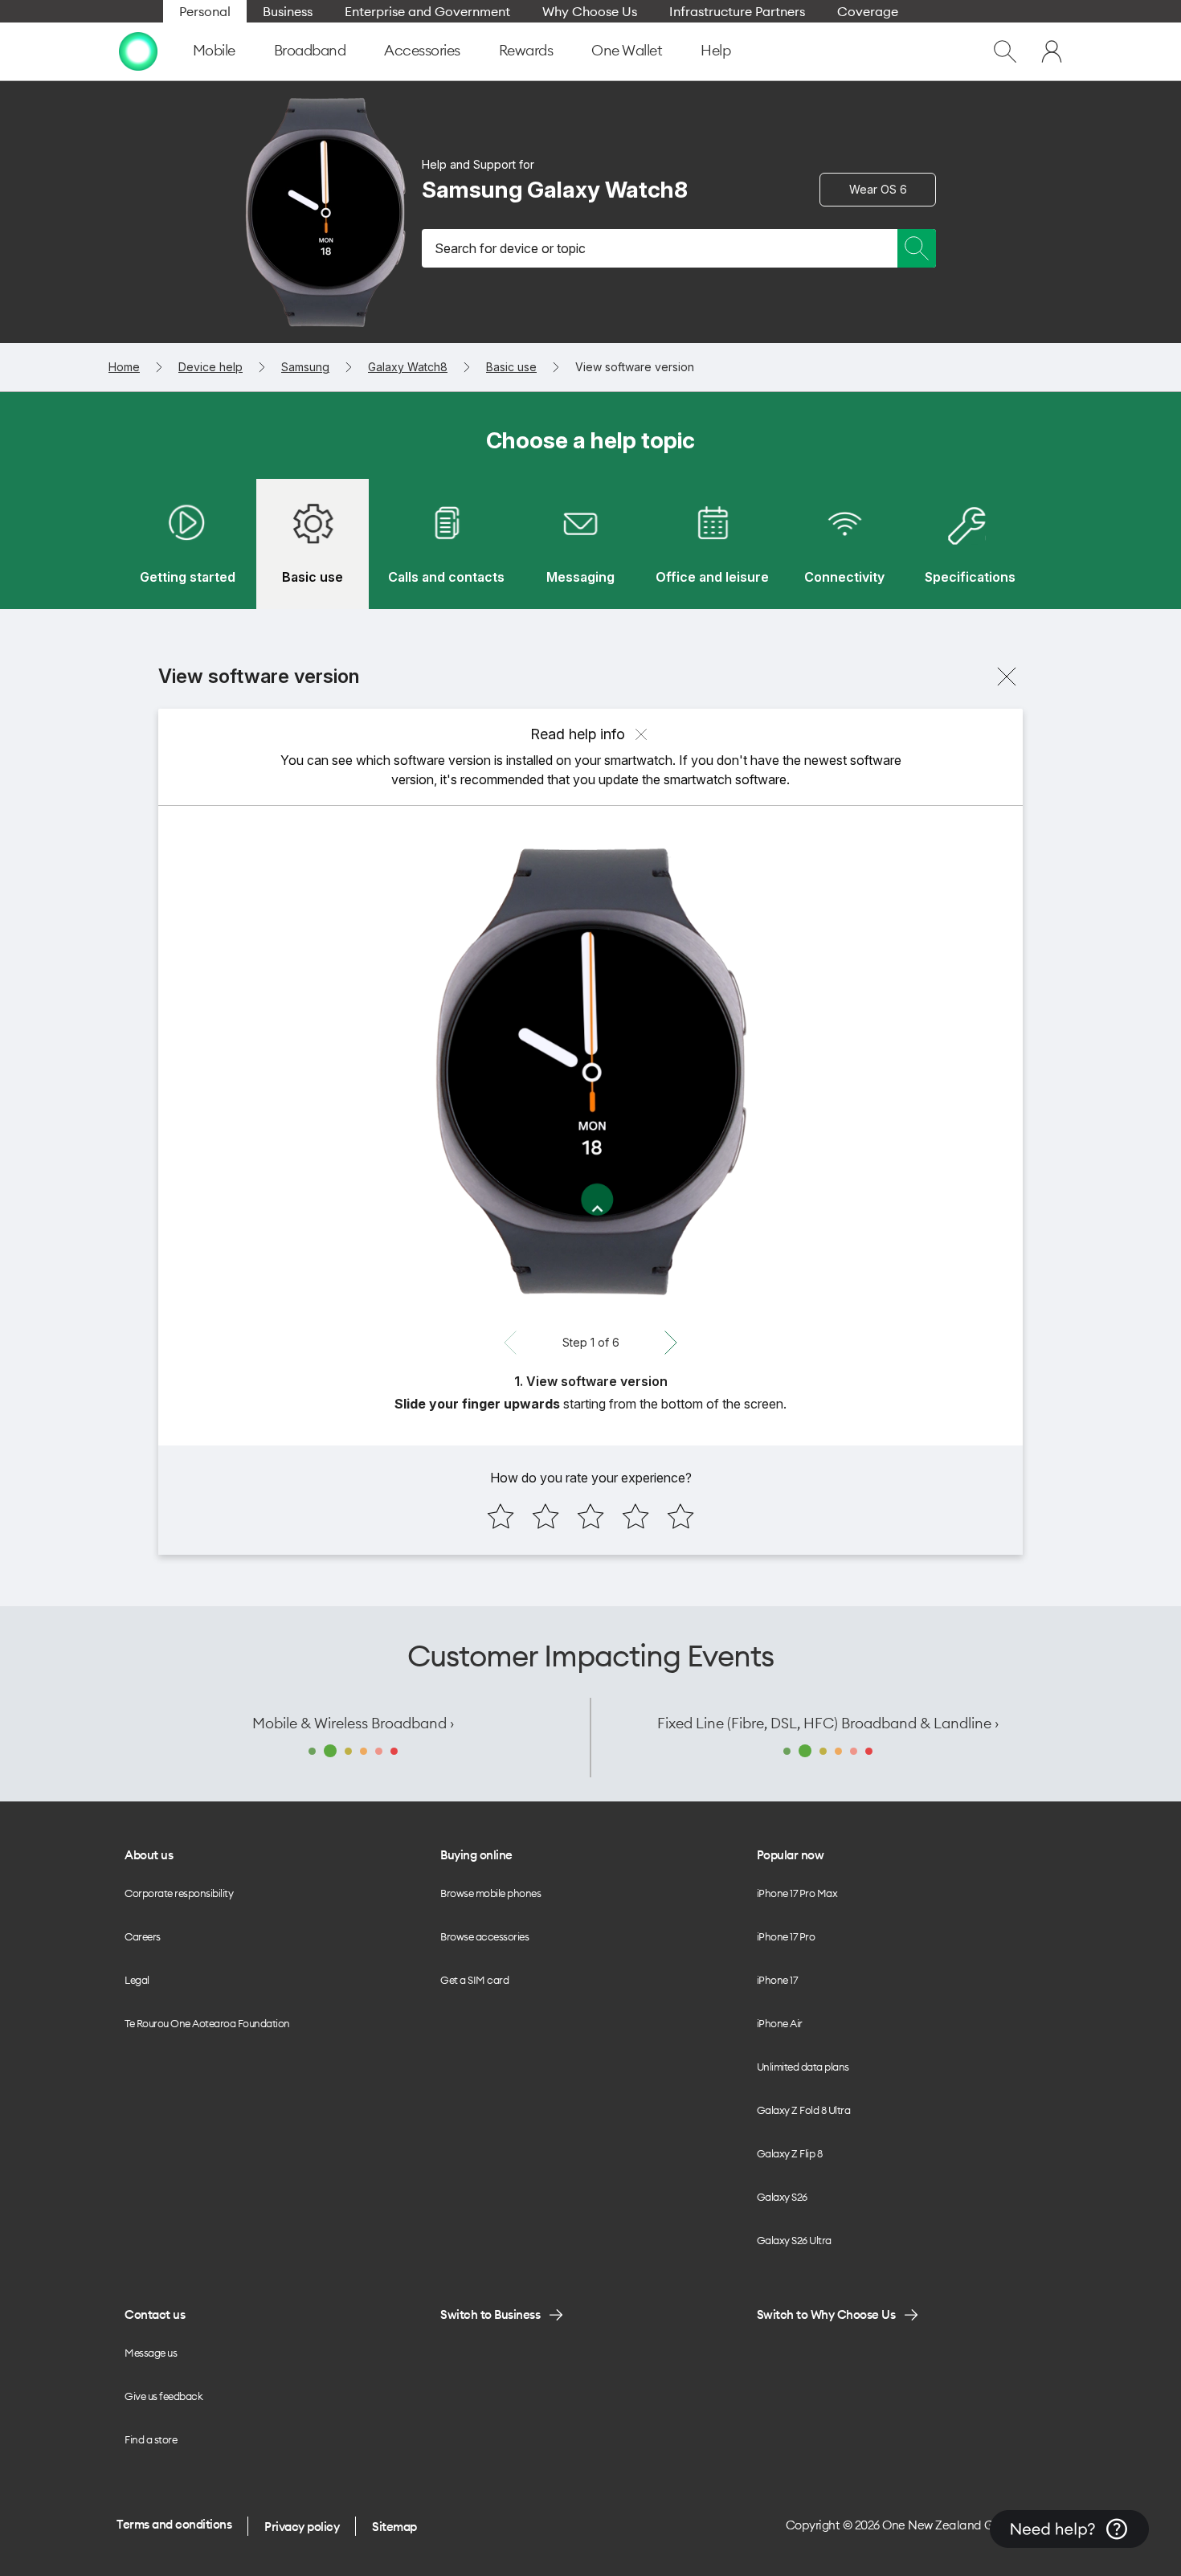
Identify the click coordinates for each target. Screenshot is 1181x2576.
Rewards (526, 50)
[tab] (187, 544)
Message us (151, 2353)
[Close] (1007, 677)
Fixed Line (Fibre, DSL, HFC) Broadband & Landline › (828, 1723)
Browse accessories (484, 1936)
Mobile (214, 50)
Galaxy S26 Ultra (794, 2240)
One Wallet (627, 50)
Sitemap (394, 2527)
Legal (137, 1980)
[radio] (501, 1516)
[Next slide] (671, 1343)
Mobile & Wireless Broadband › (353, 1723)
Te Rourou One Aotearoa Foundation (207, 2023)
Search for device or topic (510, 248)
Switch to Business (490, 2314)
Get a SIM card (474, 1980)
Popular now (791, 1855)
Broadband (310, 50)
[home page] (138, 51)
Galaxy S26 (782, 2197)
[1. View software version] (590, 1071)
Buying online (476, 1855)
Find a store (151, 2439)
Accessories (422, 50)
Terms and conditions (174, 2524)
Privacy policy (302, 2527)
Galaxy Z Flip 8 (790, 2153)
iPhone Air (780, 2023)
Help (715, 50)
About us (149, 1855)
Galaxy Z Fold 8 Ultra (804, 2110)
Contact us (155, 2314)
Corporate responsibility (179, 1893)
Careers (143, 1936)
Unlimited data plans (803, 2067)
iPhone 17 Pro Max (797, 1893)
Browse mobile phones (490, 1893)
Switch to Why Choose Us (826, 2314)
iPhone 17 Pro (786, 1936)
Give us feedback (163, 2396)
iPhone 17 (777, 1980)
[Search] (917, 248)
